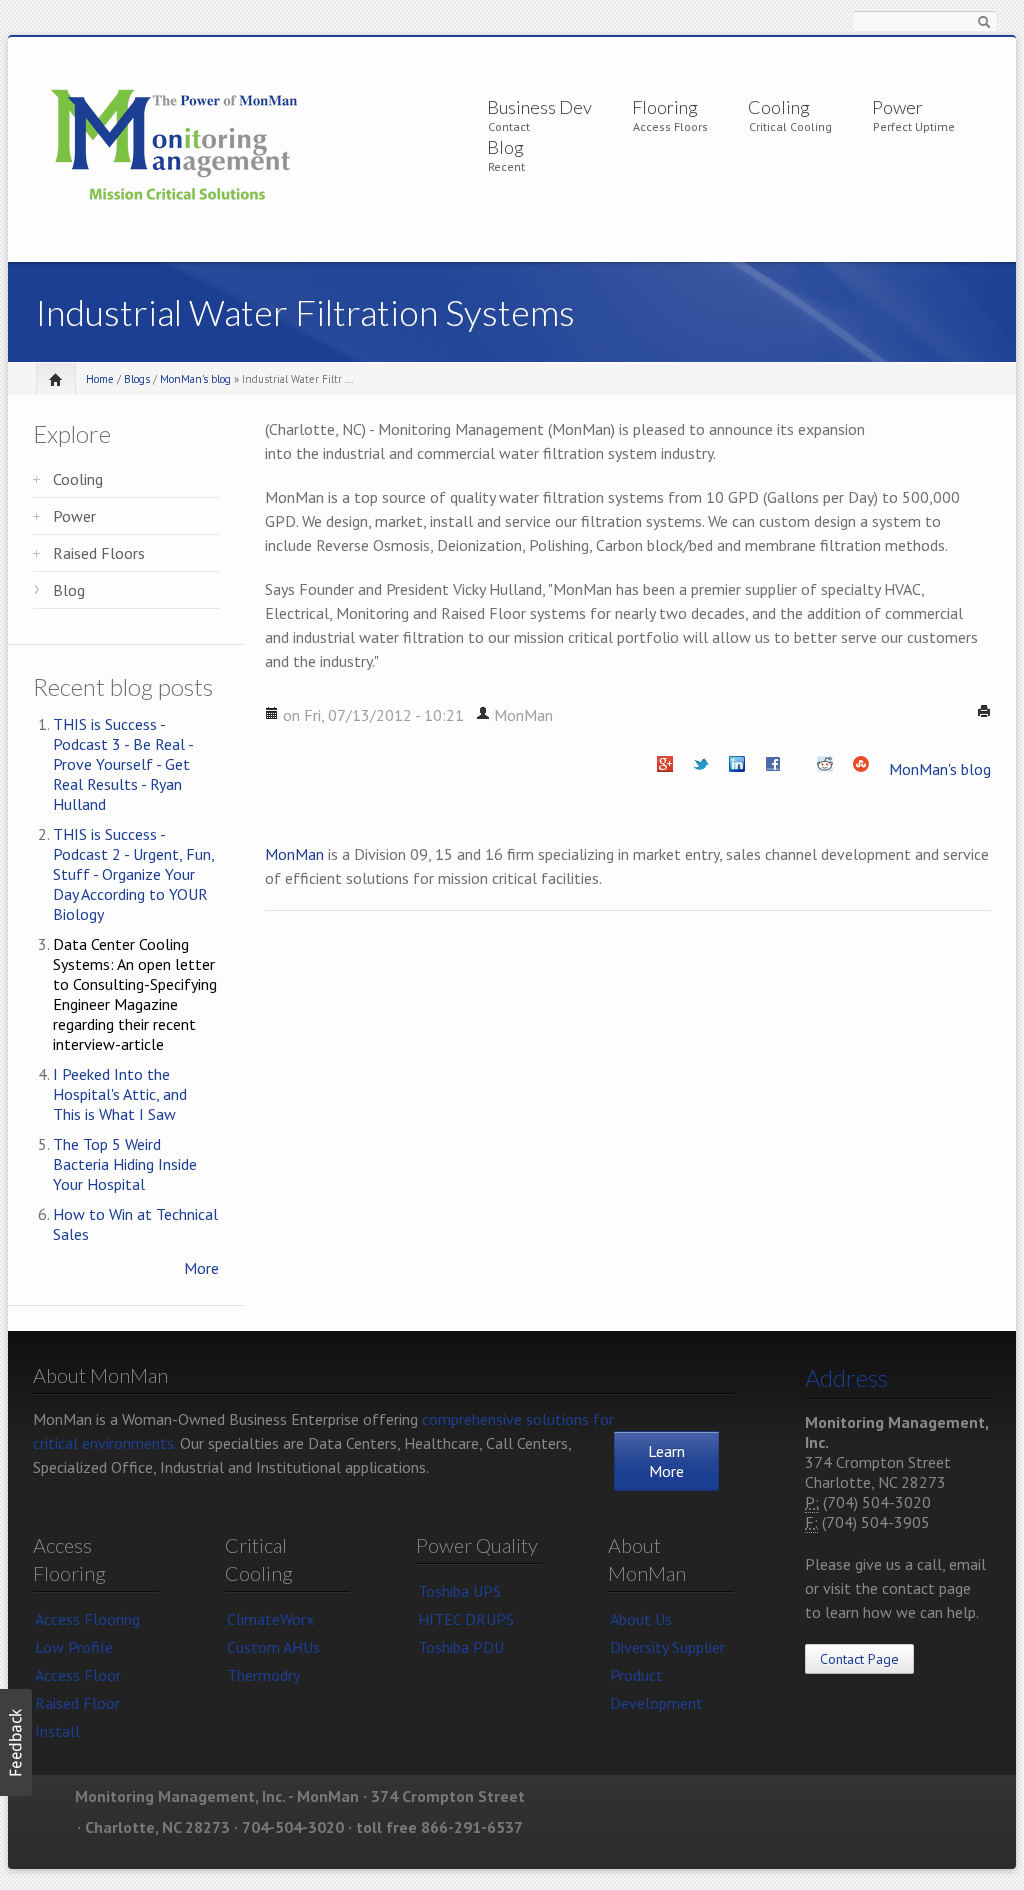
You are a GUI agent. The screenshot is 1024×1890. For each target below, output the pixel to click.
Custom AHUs (273, 1647)
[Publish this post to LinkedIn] (737, 769)
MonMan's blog (195, 379)
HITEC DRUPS (466, 1619)
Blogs (137, 379)
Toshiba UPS (459, 1591)
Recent (506, 166)
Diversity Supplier (667, 1647)
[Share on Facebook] (773, 769)
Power (897, 107)
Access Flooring (87, 1619)
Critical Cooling (790, 126)
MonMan (294, 854)
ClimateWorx (270, 1619)
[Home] (175, 146)
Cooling (779, 107)
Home (100, 379)
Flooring (665, 107)
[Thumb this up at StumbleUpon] (861, 769)
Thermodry (263, 1675)
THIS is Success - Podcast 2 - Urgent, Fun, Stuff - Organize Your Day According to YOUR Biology (133, 874)
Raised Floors (99, 553)
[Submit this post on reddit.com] (825, 769)
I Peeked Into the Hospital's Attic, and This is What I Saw (120, 1094)
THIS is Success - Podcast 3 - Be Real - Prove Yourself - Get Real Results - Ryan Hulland (123, 764)
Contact (509, 126)
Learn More (666, 1461)
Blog (505, 147)
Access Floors (670, 126)
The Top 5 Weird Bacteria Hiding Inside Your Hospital (125, 1164)
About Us (641, 1619)
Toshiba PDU (461, 1647)
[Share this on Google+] (665, 769)
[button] (16, 1742)
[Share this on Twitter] (701, 769)
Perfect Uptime (914, 126)
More (201, 1268)
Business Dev (539, 107)
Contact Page (859, 1659)
